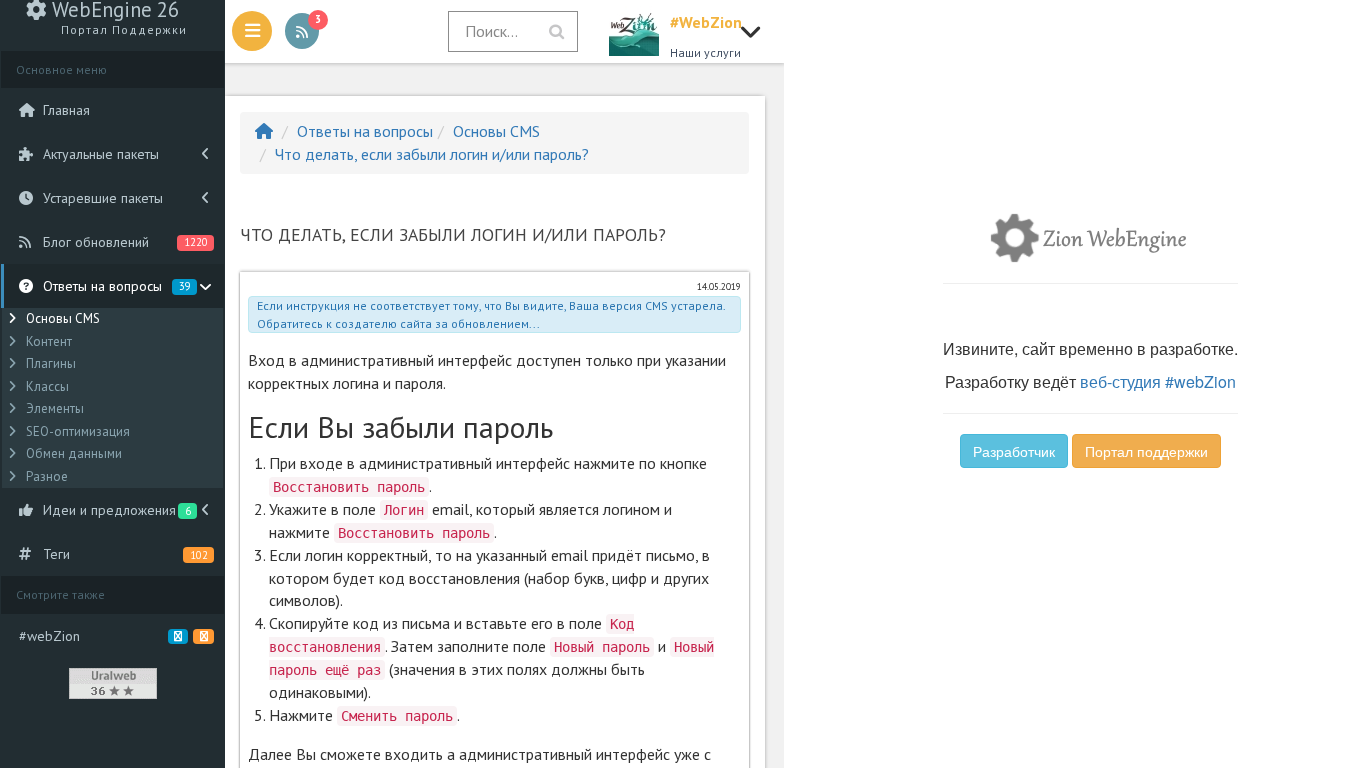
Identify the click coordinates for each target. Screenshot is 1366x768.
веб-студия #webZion (1158, 381)
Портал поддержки (1146, 451)
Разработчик (1014, 451)
